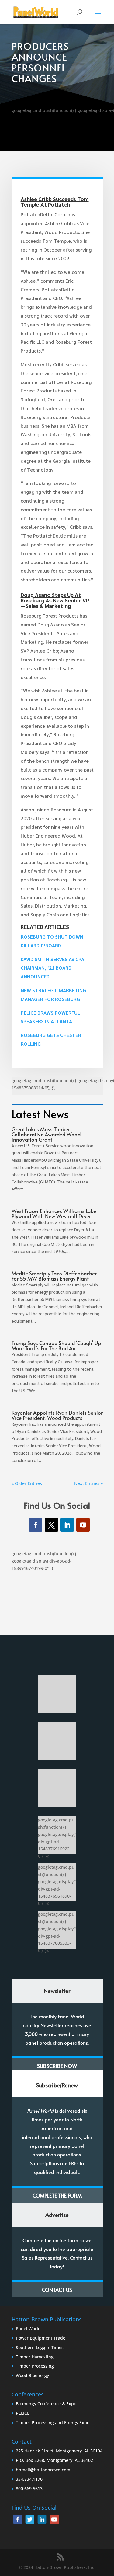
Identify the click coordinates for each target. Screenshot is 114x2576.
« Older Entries (27, 1483)
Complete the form (57, 2195)
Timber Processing (35, 2366)
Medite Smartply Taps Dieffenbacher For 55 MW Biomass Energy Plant (54, 1276)
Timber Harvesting (35, 2357)
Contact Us (57, 2290)
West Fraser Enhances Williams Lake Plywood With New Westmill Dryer (54, 1213)
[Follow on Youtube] (83, 1525)
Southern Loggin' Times (40, 2347)
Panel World (28, 2329)
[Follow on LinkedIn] (67, 1525)
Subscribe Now (57, 2066)
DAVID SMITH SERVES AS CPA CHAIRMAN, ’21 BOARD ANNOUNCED (52, 968)
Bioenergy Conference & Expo (46, 2404)
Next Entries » (88, 1483)
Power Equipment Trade (41, 2338)
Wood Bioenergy (32, 2375)
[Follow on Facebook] (36, 1525)
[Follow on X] (51, 1525)
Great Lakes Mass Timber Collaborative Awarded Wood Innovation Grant (46, 1134)
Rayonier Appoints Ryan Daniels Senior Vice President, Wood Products (57, 1415)
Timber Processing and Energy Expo (53, 2423)
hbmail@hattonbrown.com (43, 2470)
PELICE (23, 2413)
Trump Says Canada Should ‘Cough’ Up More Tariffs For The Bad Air (56, 1346)
